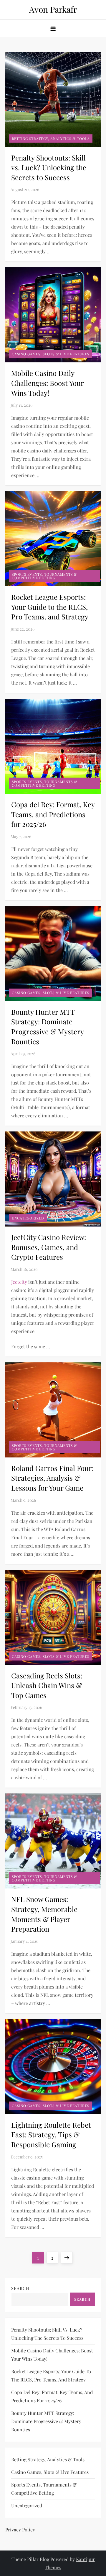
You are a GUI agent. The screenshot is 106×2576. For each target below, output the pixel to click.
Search (20, 2288)
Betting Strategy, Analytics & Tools (51, 138)
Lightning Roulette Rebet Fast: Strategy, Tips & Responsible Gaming (51, 2135)
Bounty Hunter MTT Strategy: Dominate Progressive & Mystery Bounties (47, 1027)
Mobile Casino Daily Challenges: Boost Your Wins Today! (47, 383)
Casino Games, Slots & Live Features (50, 354)
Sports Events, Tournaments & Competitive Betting (44, 576)
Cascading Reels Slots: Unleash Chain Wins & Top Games (47, 1685)
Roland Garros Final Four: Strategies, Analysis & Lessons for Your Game (52, 1478)
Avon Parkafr (53, 9)
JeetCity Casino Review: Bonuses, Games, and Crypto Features (49, 1247)
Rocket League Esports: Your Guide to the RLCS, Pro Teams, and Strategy (50, 607)
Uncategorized (28, 1218)
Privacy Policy (20, 2529)
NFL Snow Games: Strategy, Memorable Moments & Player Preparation (44, 1914)
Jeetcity (19, 1282)
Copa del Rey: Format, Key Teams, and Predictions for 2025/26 (53, 814)
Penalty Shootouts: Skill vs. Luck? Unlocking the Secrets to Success (49, 167)
